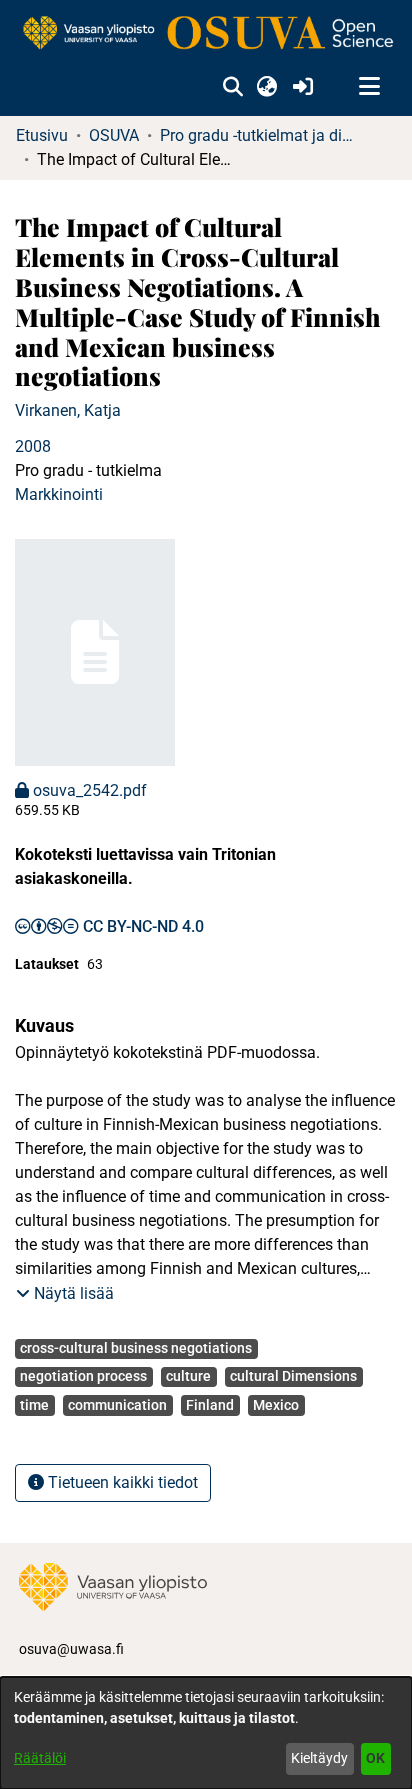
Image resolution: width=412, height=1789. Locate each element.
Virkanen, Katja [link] (68, 410)
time (34, 1405)
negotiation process (83, 1376)
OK (375, 1758)
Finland (210, 1405)
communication (117, 1405)
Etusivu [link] (42, 135)
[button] (232, 87)
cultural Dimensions (293, 1376)
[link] (206, 34)
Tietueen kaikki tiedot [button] (121, 1482)
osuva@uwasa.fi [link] (71, 1649)
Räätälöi (40, 1758)
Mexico (276, 1405)
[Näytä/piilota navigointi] (369, 87)
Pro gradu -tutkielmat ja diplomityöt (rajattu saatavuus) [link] (260, 135)
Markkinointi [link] (59, 494)
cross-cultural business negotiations (136, 1348)
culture (188, 1376)
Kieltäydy (319, 1758)
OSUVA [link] (114, 135)
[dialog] (206, 1733)
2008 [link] (33, 446)
